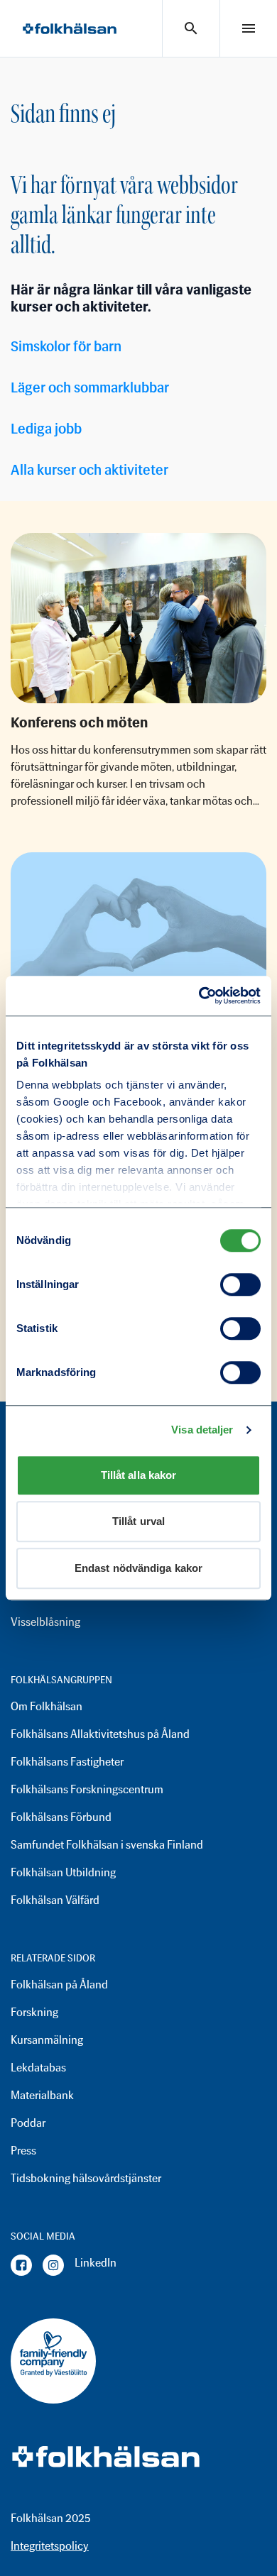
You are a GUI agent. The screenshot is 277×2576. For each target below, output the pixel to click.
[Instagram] (53, 2265)
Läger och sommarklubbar (90, 387)
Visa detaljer (202, 1430)
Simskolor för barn (66, 346)
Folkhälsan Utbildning (63, 1872)
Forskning (34, 2012)
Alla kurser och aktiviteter (89, 470)
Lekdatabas (38, 2068)
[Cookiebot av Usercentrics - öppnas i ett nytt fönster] (199, 996)
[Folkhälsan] (70, 29)
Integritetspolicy (50, 2546)
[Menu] (249, 28)
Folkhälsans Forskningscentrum (87, 1789)
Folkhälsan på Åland (59, 1985)
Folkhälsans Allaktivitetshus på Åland (100, 1734)
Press (23, 2151)
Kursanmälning (47, 2040)
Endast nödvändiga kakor (138, 1568)
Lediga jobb (46, 429)
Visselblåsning (45, 1622)
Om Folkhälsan (47, 1706)
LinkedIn (96, 2263)
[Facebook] (21, 2265)
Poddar (28, 2123)
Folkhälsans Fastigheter (67, 1762)
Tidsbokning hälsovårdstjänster (86, 2178)
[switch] (240, 1284)
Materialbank (42, 2095)
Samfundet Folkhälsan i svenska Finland (107, 1845)
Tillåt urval (138, 1521)
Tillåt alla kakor (139, 1475)
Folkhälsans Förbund (61, 1817)
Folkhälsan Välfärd (55, 1900)
